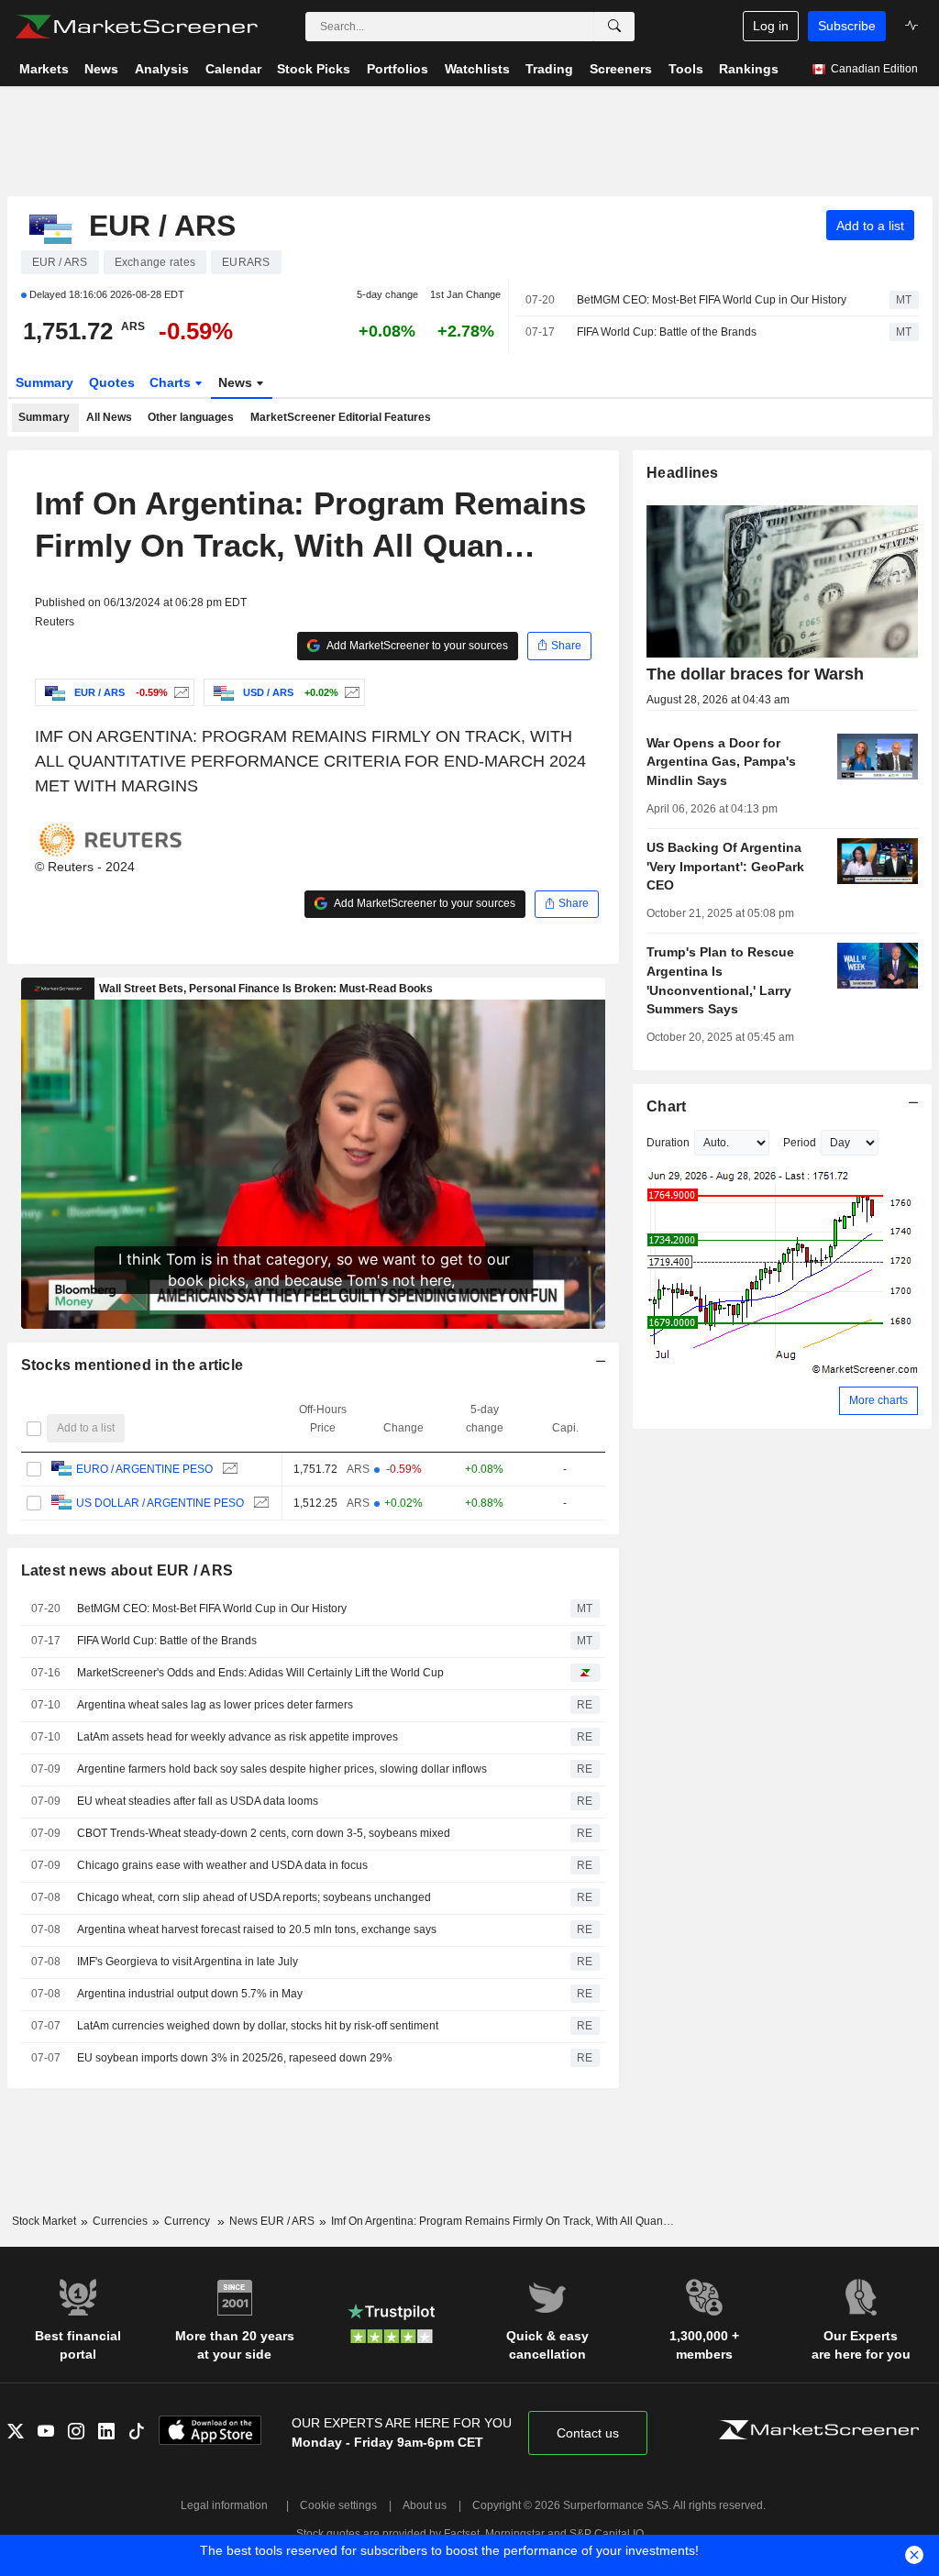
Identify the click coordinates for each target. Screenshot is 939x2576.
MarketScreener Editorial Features (341, 417)
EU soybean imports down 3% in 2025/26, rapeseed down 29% (235, 2058)
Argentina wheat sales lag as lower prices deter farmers (215, 1705)
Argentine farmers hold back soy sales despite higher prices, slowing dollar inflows (282, 1769)
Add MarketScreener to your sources (416, 646)
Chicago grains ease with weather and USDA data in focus (222, 1865)
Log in (771, 26)
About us (425, 2505)
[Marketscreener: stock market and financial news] (136, 27)
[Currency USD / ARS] (350, 692)
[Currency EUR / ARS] (179, 692)
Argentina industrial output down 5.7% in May (190, 1994)
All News (109, 417)
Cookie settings (338, 2505)
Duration (668, 1143)
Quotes (112, 382)
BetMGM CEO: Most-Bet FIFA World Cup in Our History (712, 300)
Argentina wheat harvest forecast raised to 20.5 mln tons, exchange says (257, 1929)
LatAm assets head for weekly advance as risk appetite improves (238, 1737)
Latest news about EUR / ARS (127, 1570)
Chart (666, 1106)
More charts (878, 1400)
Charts (172, 382)
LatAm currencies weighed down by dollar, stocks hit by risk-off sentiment (258, 2026)
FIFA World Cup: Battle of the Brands (667, 332)
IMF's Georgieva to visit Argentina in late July (188, 1962)
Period (800, 1143)
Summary (44, 382)
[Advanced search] (614, 27)
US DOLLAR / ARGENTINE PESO (160, 1503)
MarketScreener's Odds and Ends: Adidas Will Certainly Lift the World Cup (260, 1673)
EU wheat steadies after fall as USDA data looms (198, 1801)
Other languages (191, 417)
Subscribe (847, 26)
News (237, 382)
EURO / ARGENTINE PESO (144, 1469)
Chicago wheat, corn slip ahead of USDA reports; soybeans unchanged (254, 1897)
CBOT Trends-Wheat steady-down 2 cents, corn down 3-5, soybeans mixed (264, 1833)
